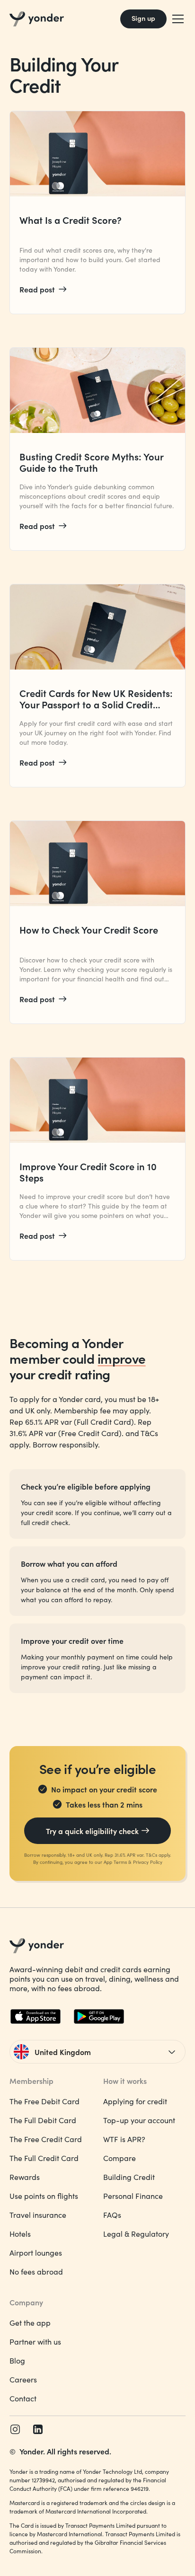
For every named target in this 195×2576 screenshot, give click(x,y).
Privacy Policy (148, 1862)
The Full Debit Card (43, 2120)
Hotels (20, 2234)
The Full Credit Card (44, 2158)
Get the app (30, 2323)
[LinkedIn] (38, 2429)
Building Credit (129, 2177)
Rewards (25, 2177)
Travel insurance (38, 2215)
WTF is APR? (124, 2139)
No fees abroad (36, 2272)
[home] (37, 19)
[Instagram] (15, 2429)
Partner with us (35, 2342)
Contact (23, 2398)
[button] (176, 19)
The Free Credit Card (46, 2139)
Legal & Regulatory (136, 2234)
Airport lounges (36, 2253)
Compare (120, 2158)
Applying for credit (135, 2101)
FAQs (112, 2215)
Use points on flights (44, 2196)
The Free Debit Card (44, 2101)
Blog (17, 2360)
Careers (23, 2379)
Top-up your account (139, 2120)
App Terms (115, 1862)
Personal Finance (133, 2196)
